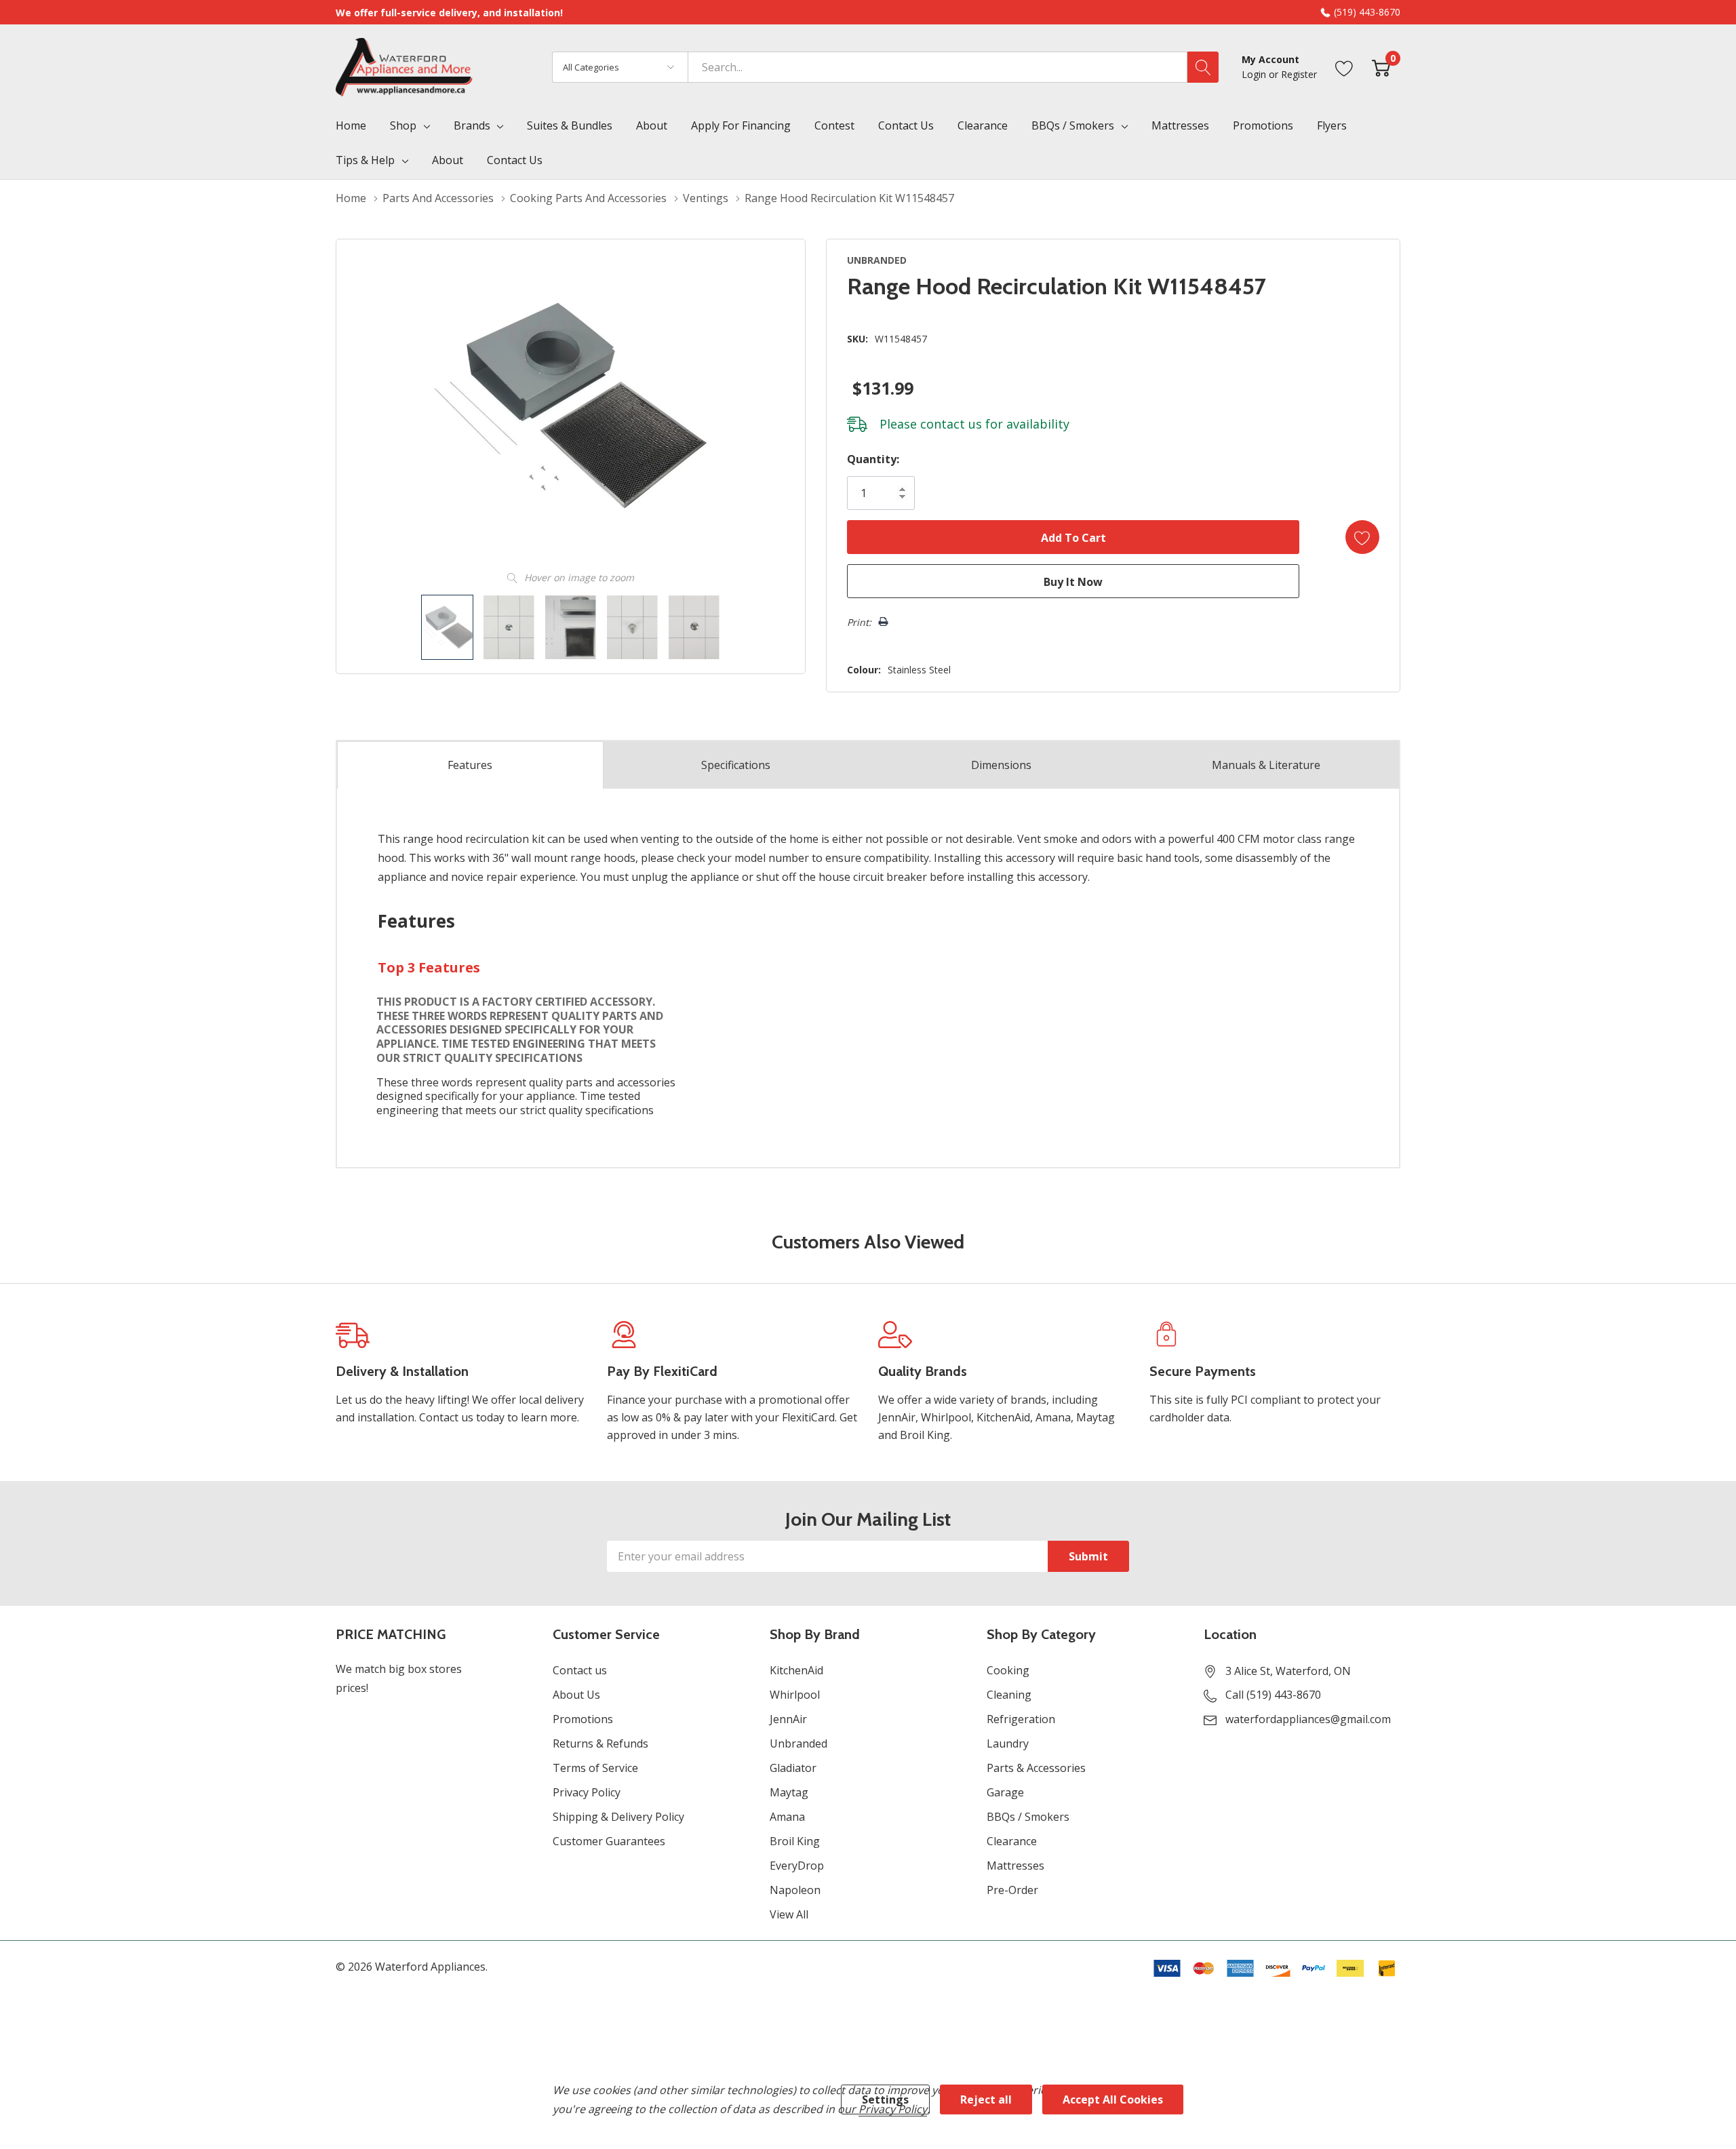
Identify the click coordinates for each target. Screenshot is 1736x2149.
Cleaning (1009, 1695)
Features (470, 765)
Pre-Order (1012, 1890)
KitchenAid (796, 1670)
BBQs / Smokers (1073, 125)
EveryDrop (797, 1866)
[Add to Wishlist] (1362, 537)
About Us (576, 1695)
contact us (951, 424)
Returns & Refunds (600, 1743)
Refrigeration (1021, 1719)
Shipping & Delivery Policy (618, 1817)
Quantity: (873, 459)
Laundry (1008, 1743)
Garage (1005, 1792)
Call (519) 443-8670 (1273, 1695)
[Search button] (1203, 67)
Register (1299, 74)
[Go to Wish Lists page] (1344, 67)
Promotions (583, 1719)
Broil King (795, 1841)
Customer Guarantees (609, 1841)
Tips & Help (365, 160)
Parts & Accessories (1036, 1768)
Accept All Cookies (1113, 2099)
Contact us (580, 1670)
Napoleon (795, 1890)
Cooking (1008, 1670)
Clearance (1012, 1841)
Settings (885, 2099)
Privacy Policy (587, 1792)
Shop (403, 125)
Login (1255, 74)
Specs (736, 765)
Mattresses (1015, 1866)
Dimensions (1001, 765)
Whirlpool (795, 1695)
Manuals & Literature (1266, 765)
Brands (472, 125)
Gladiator (793, 1768)
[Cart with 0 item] (1381, 67)
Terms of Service (595, 1768)
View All (789, 1914)
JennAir (788, 1719)
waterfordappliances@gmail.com (1308, 1719)
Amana (787, 1817)
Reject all (986, 2099)
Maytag (789, 1792)
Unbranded (798, 1743)
